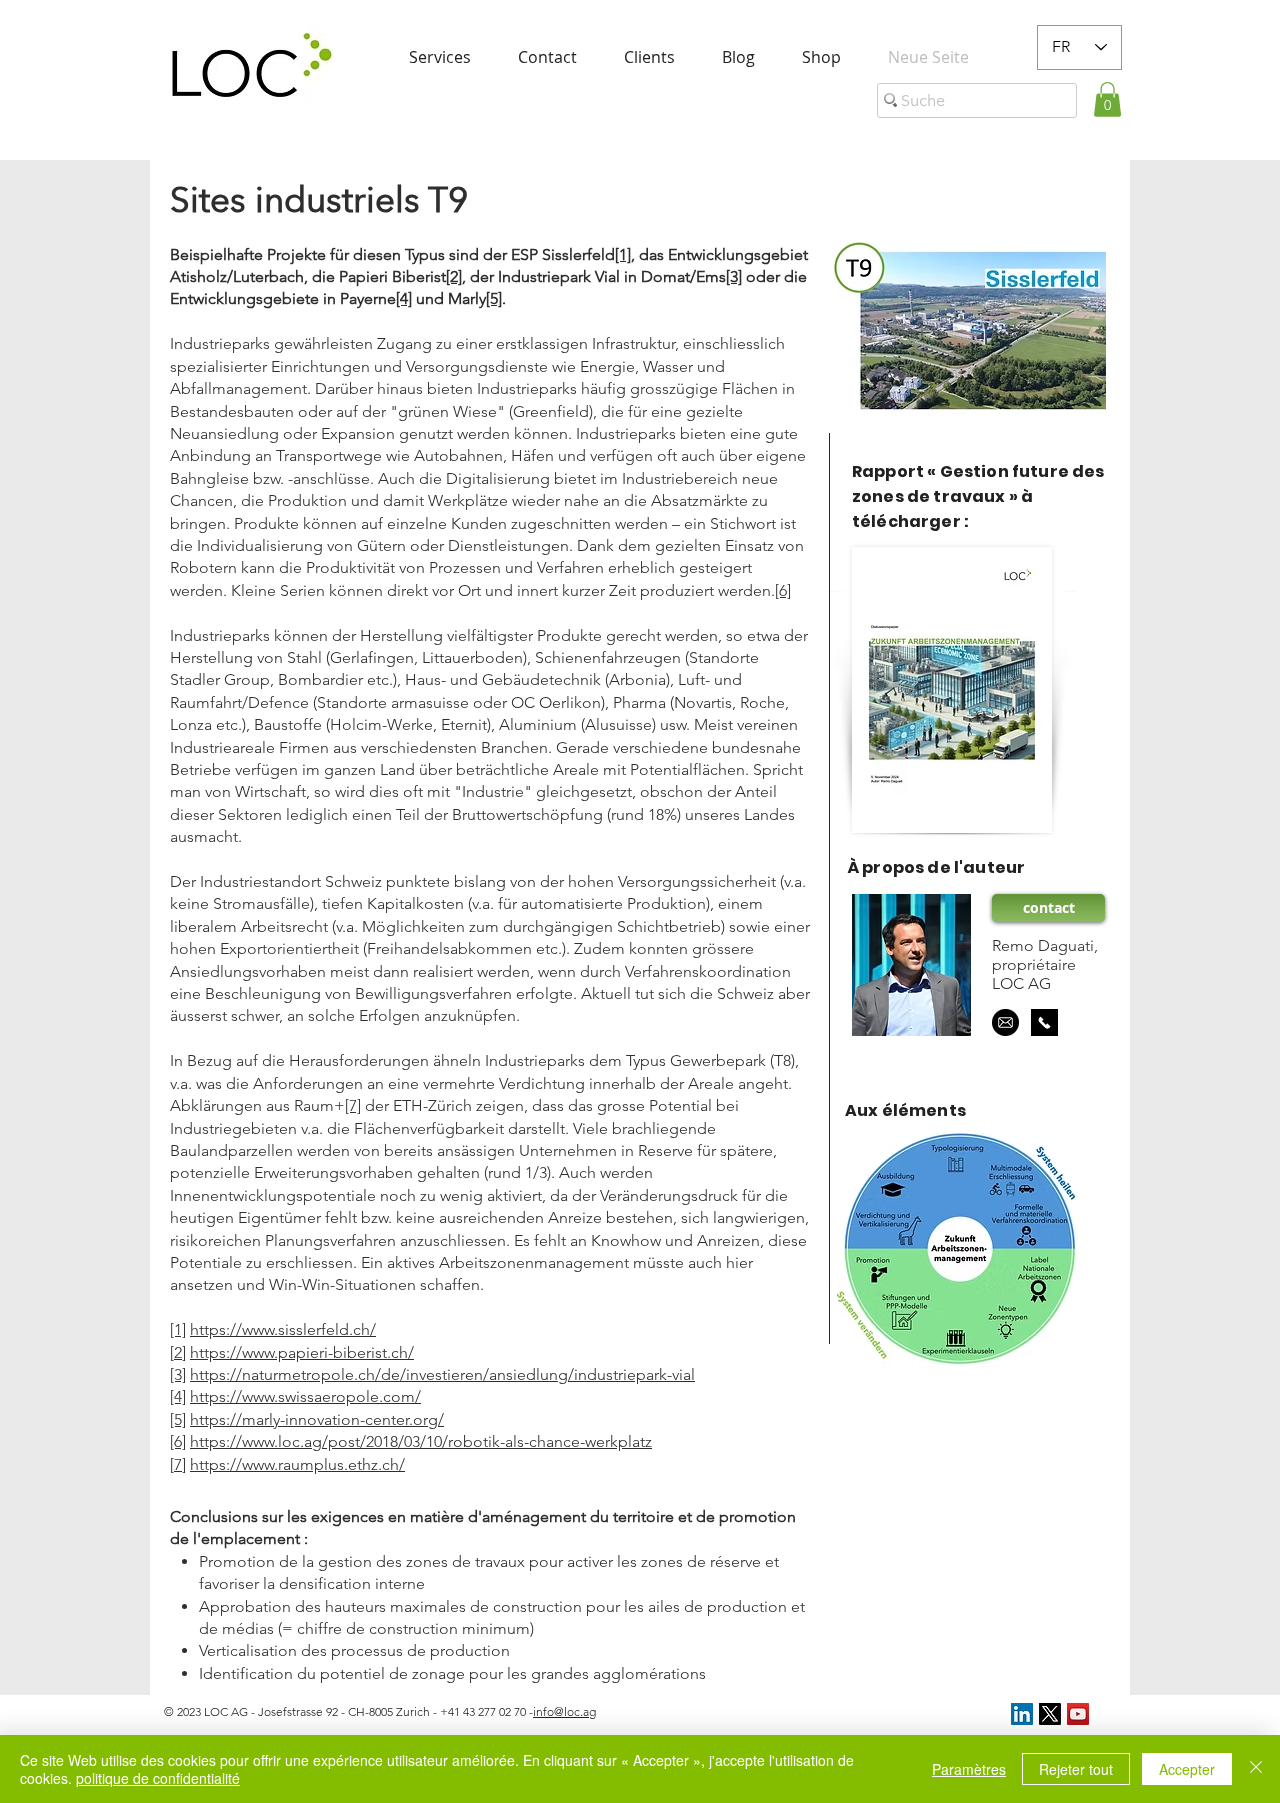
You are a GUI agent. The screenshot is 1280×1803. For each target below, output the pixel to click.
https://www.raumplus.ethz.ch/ (297, 1464)
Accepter (1187, 1769)
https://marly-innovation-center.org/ (317, 1419)
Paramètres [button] (969, 1769)
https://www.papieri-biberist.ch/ (302, 1352)
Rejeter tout (1076, 1769)
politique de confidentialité (158, 1778)
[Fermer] (1256, 1769)
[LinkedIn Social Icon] (1022, 1714)
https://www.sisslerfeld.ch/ (283, 1329)
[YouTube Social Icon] (1078, 1714)
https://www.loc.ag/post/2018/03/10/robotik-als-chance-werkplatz (421, 1441)
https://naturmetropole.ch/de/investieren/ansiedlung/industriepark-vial (442, 1374)
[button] (1107, 99)
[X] (1050, 1714)
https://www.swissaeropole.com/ (305, 1396)
